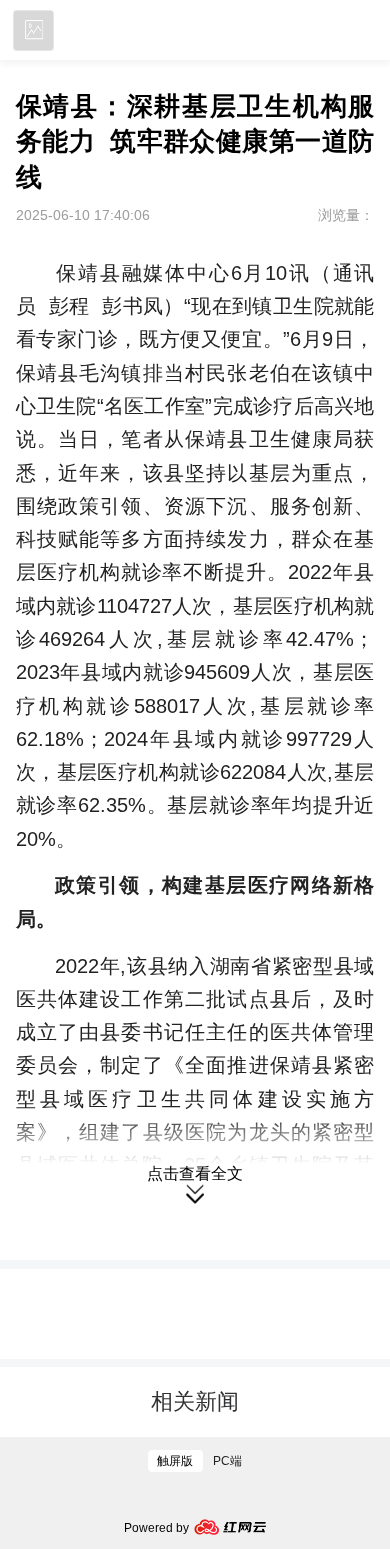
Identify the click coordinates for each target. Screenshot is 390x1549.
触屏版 (175, 1461)
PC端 (227, 1461)
